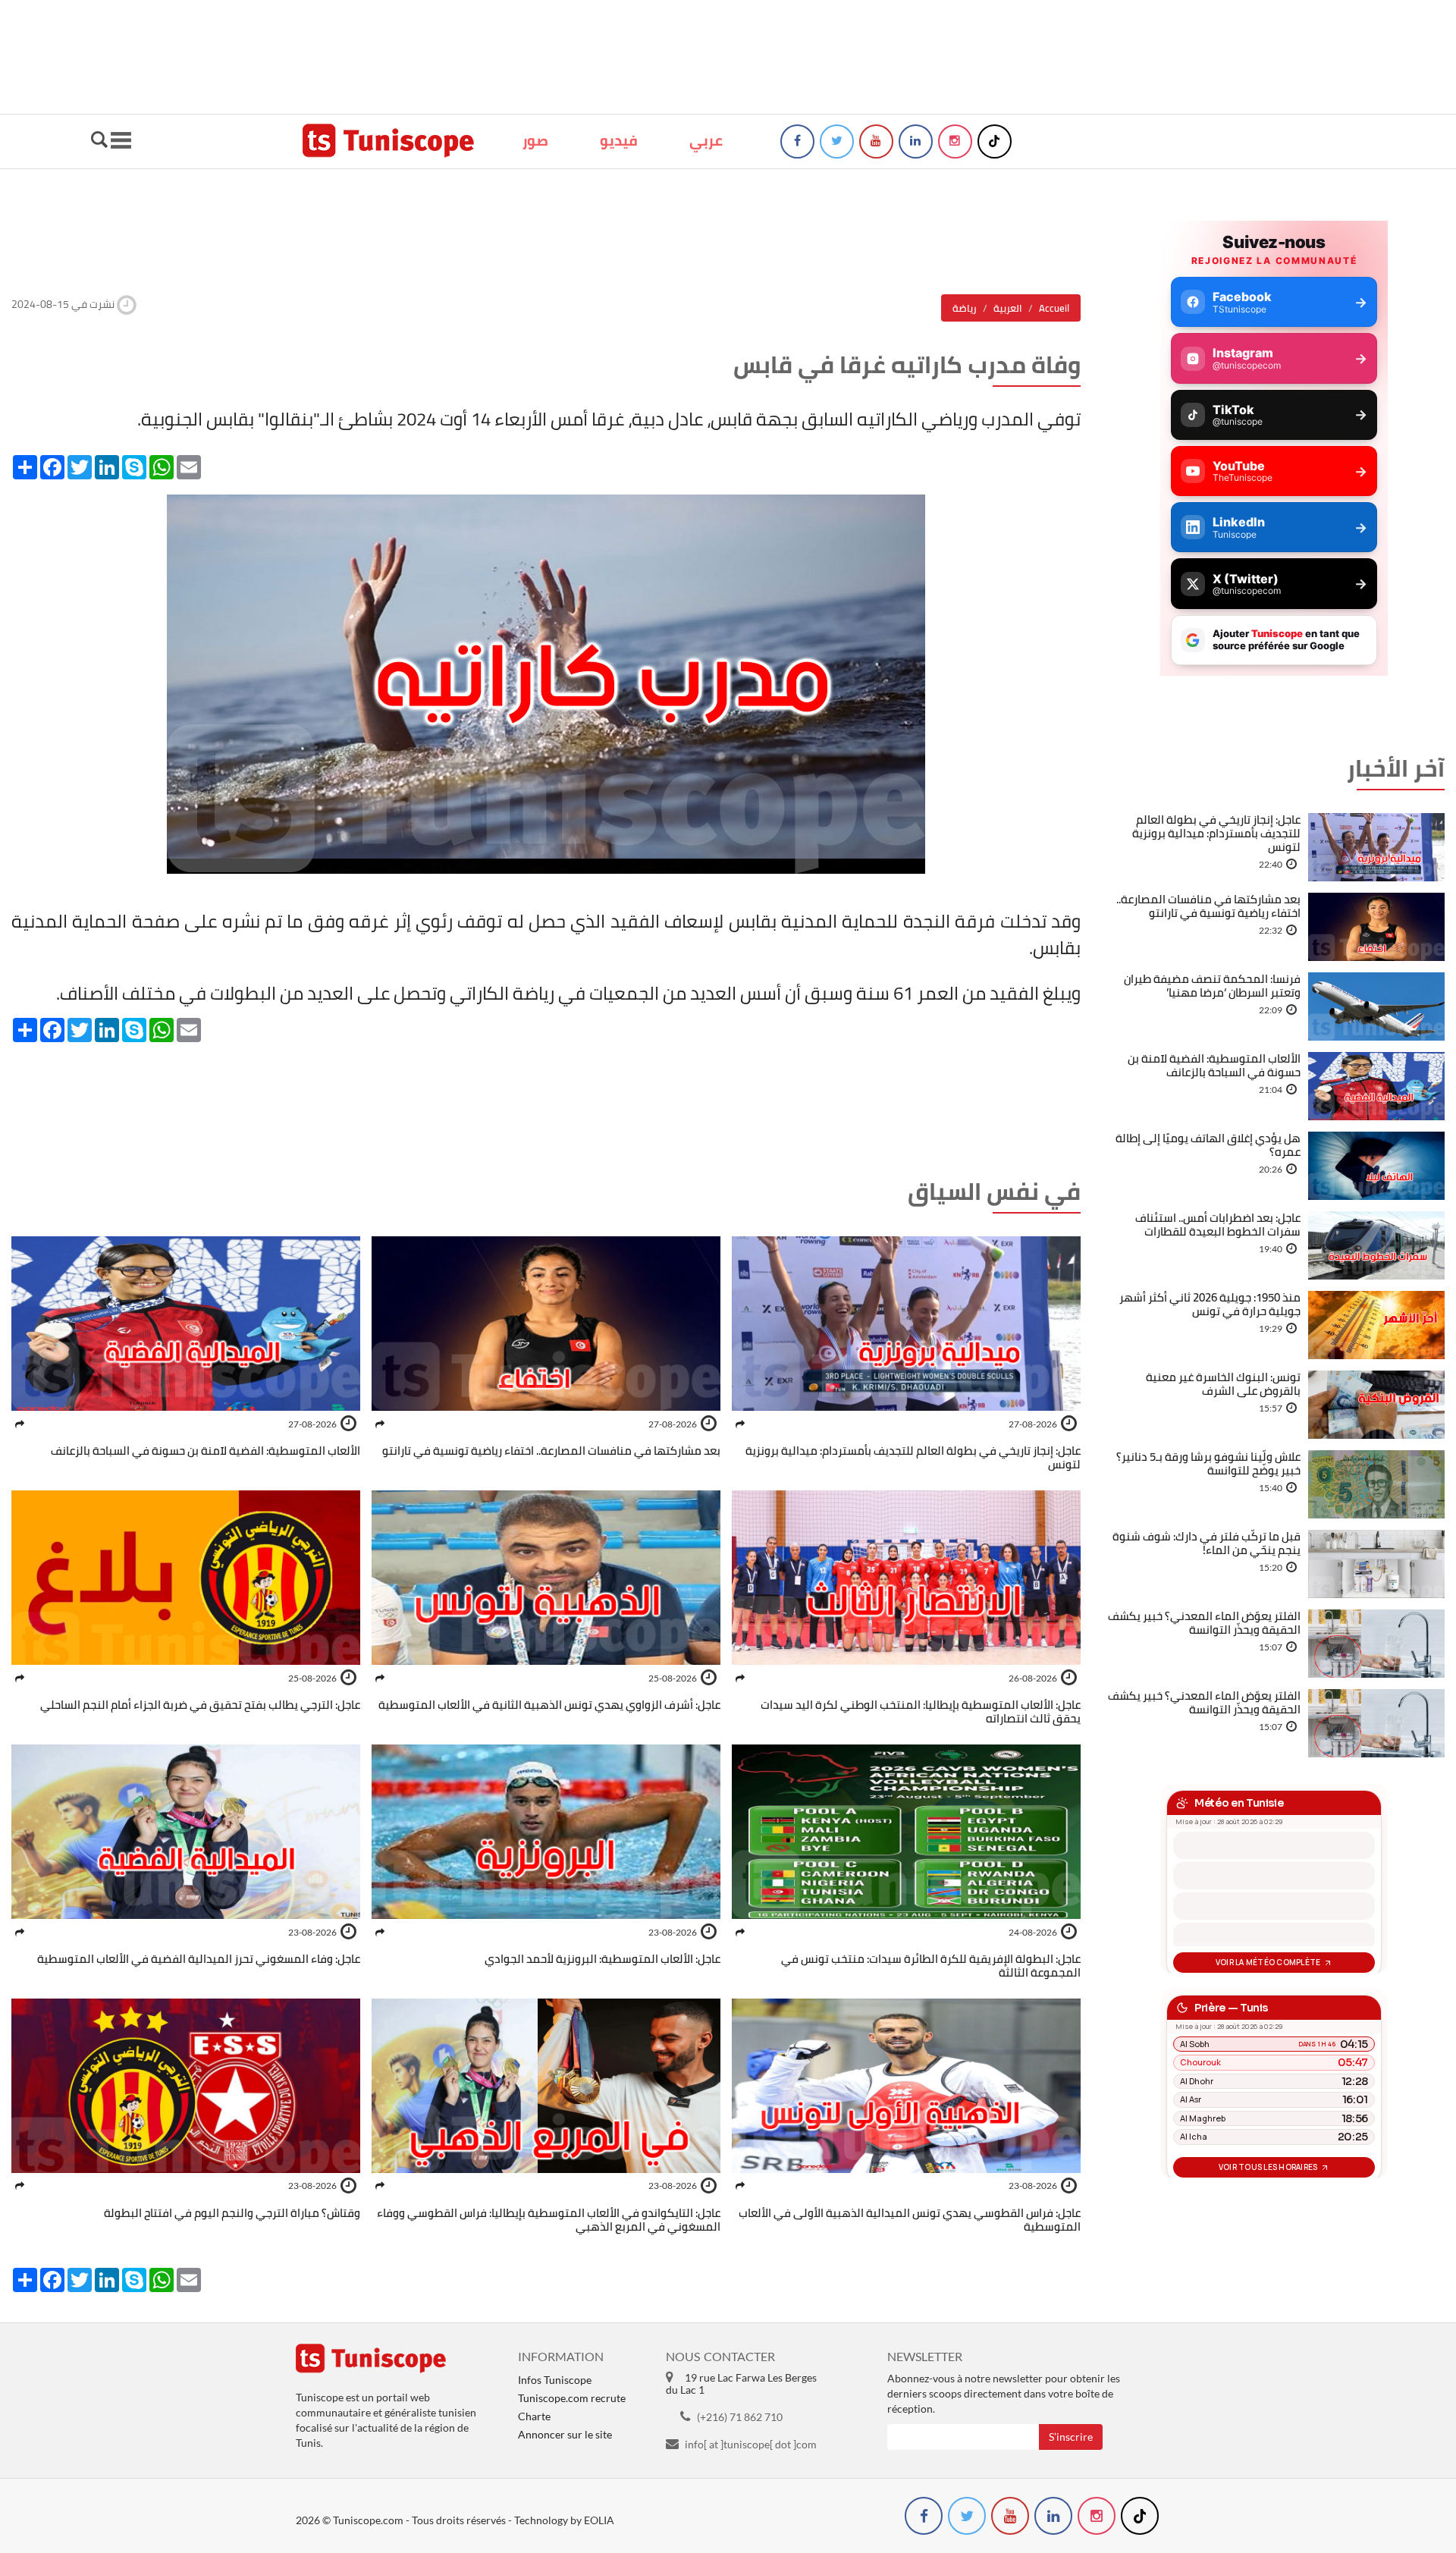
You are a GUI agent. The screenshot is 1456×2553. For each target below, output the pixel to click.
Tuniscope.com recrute (572, 2398)
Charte (534, 2416)
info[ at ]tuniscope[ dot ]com (751, 2444)
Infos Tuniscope (555, 2380)
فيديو (619, 140)
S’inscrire (1071, 2437)
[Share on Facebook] (740, 1424)
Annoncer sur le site (565, 2434)
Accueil (1054, 308)
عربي (706, 140)
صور (535, 140)
